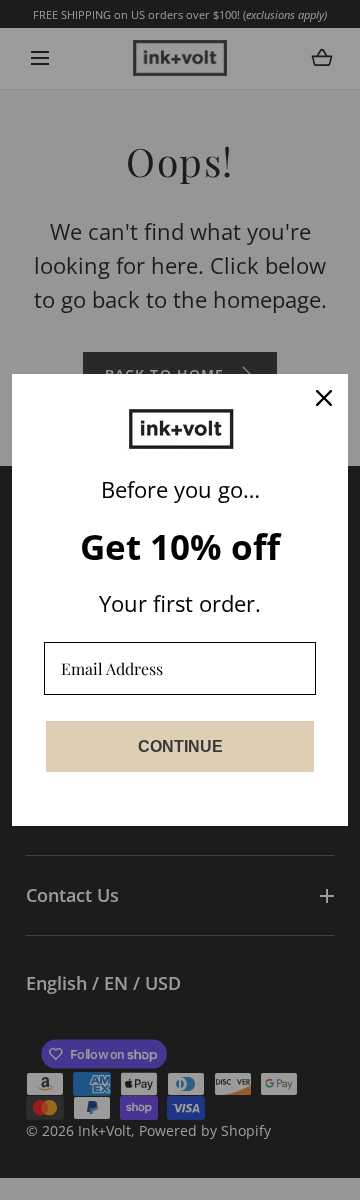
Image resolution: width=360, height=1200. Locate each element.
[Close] (324, 398)
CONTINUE (180, 746)
